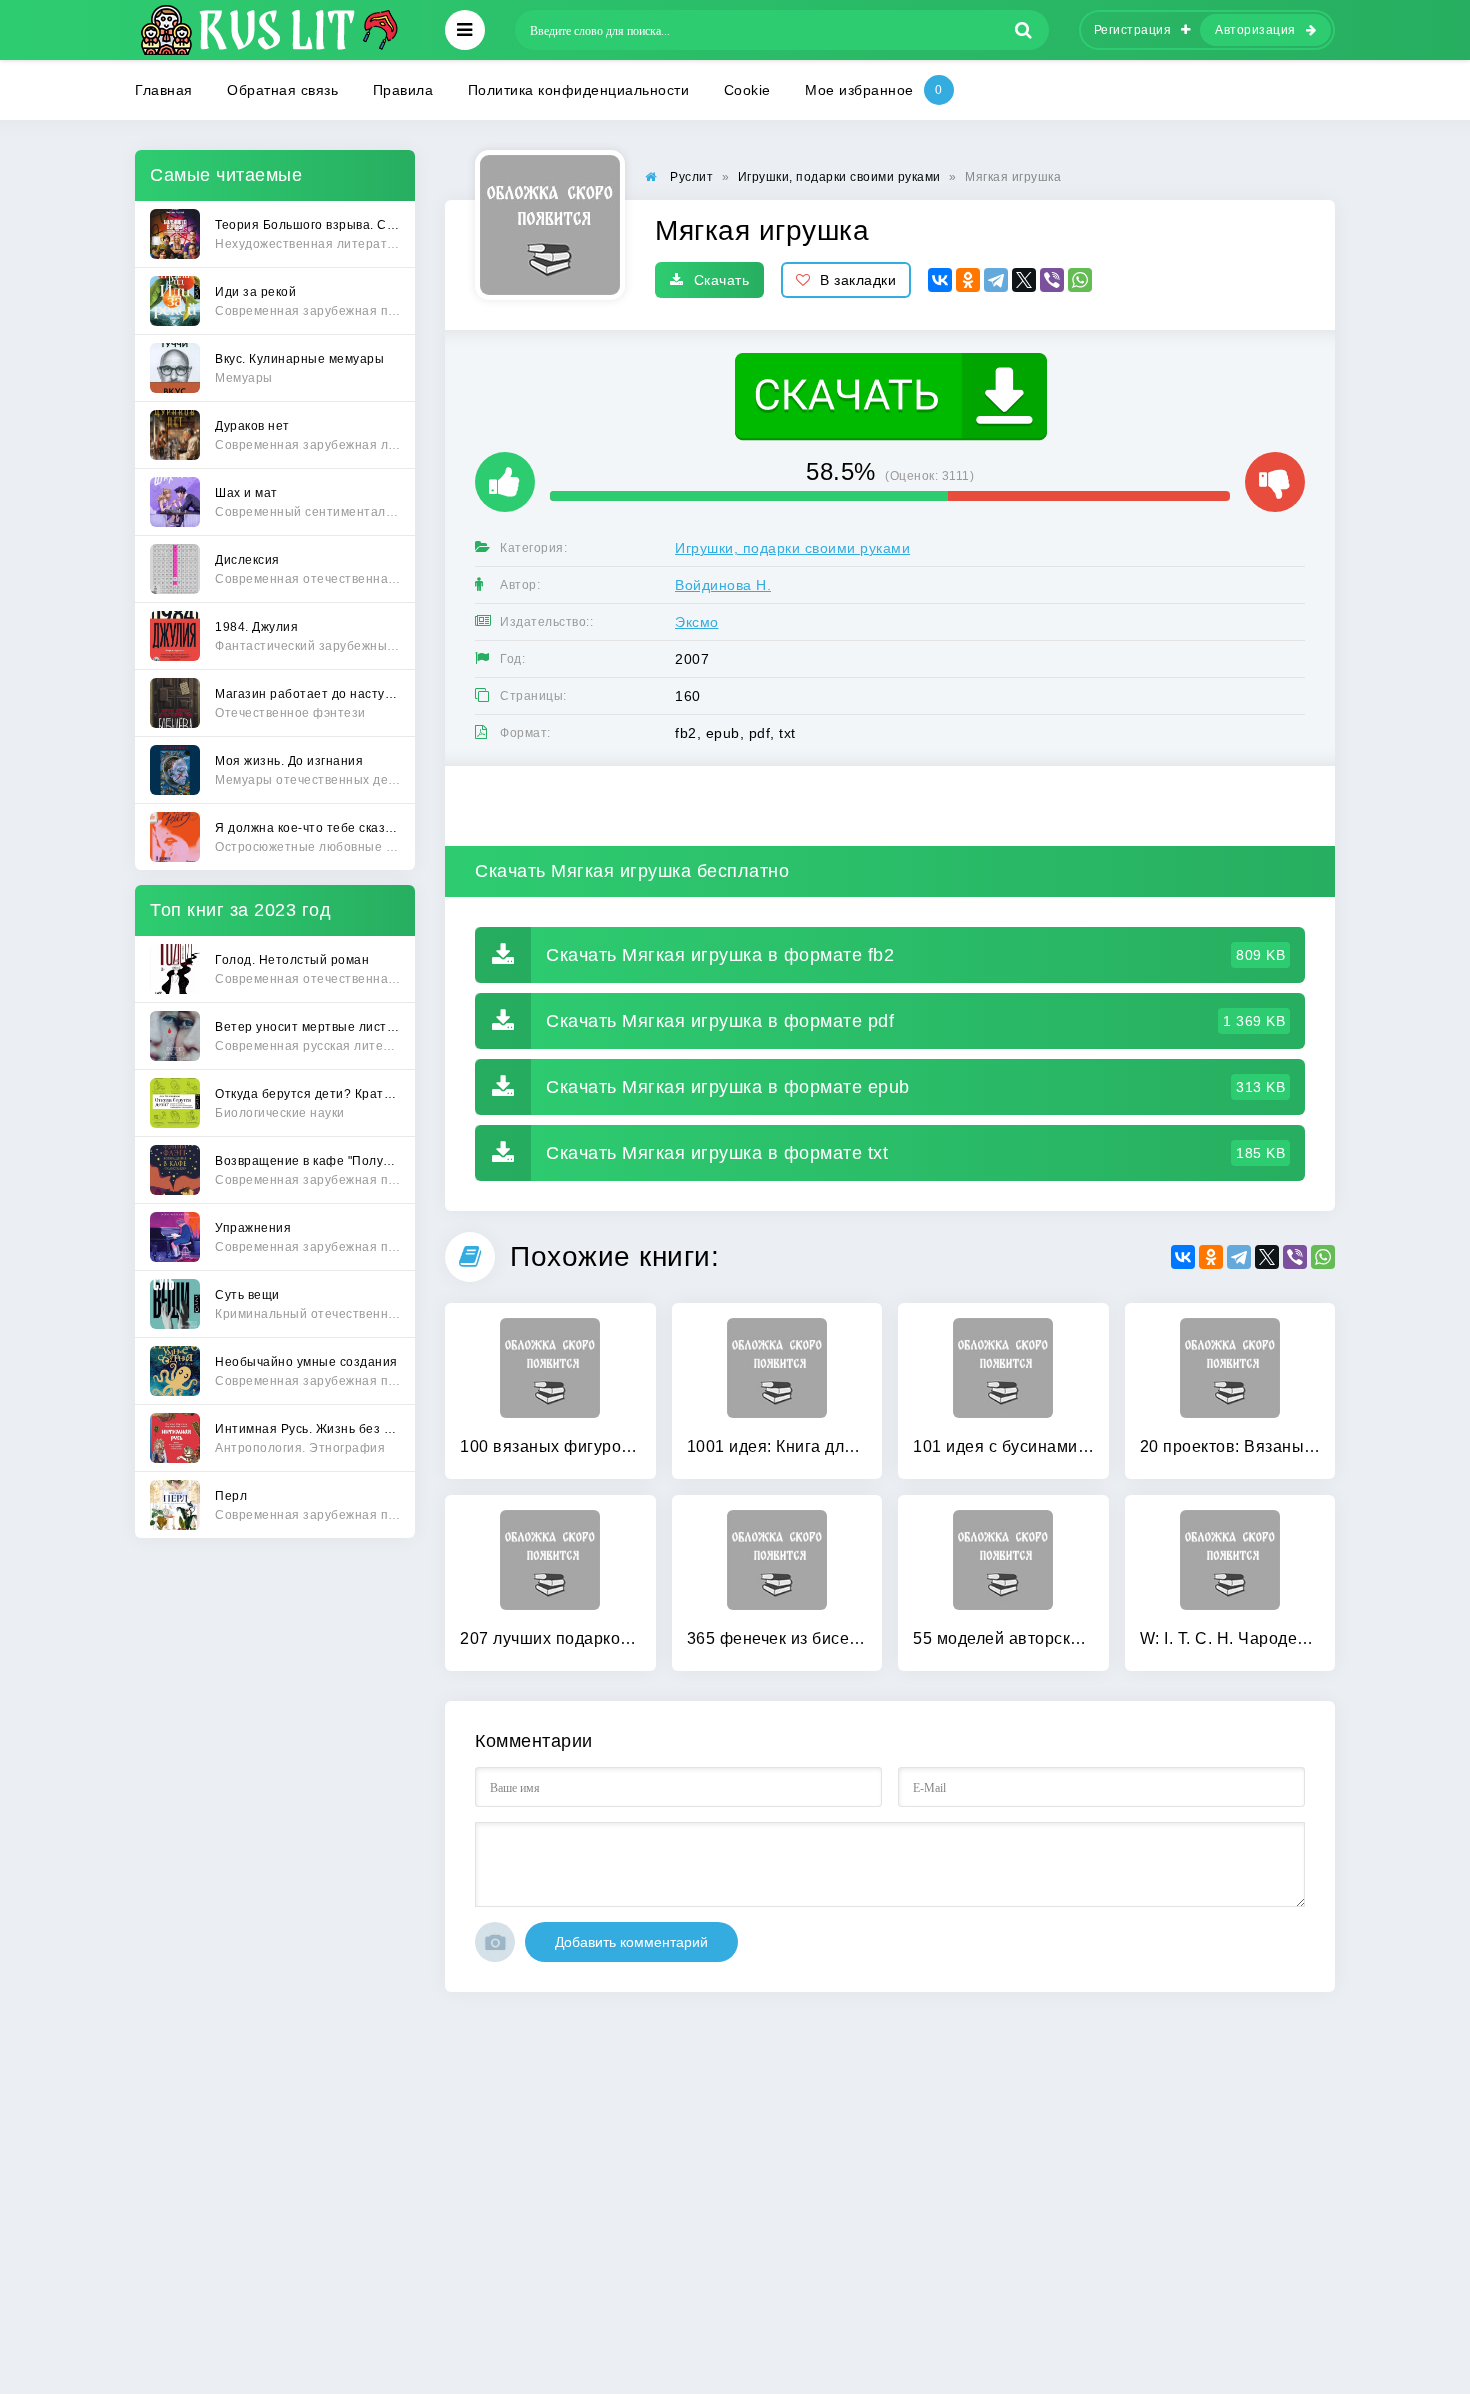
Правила (403, 90)
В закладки (858, 280)
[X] (1024, 280)
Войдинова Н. (723, 585)
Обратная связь (282, 90)
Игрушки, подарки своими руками (792, 548)
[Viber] (1052, 280)
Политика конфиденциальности (579, 90)
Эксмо (697, 622)
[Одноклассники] (968, 280)
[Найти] (1024, 30)
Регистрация (1133, 30)
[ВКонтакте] (940, 280)
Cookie (747, 90)
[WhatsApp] (1080, 280)
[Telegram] (996, 280)
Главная (164, 90)
